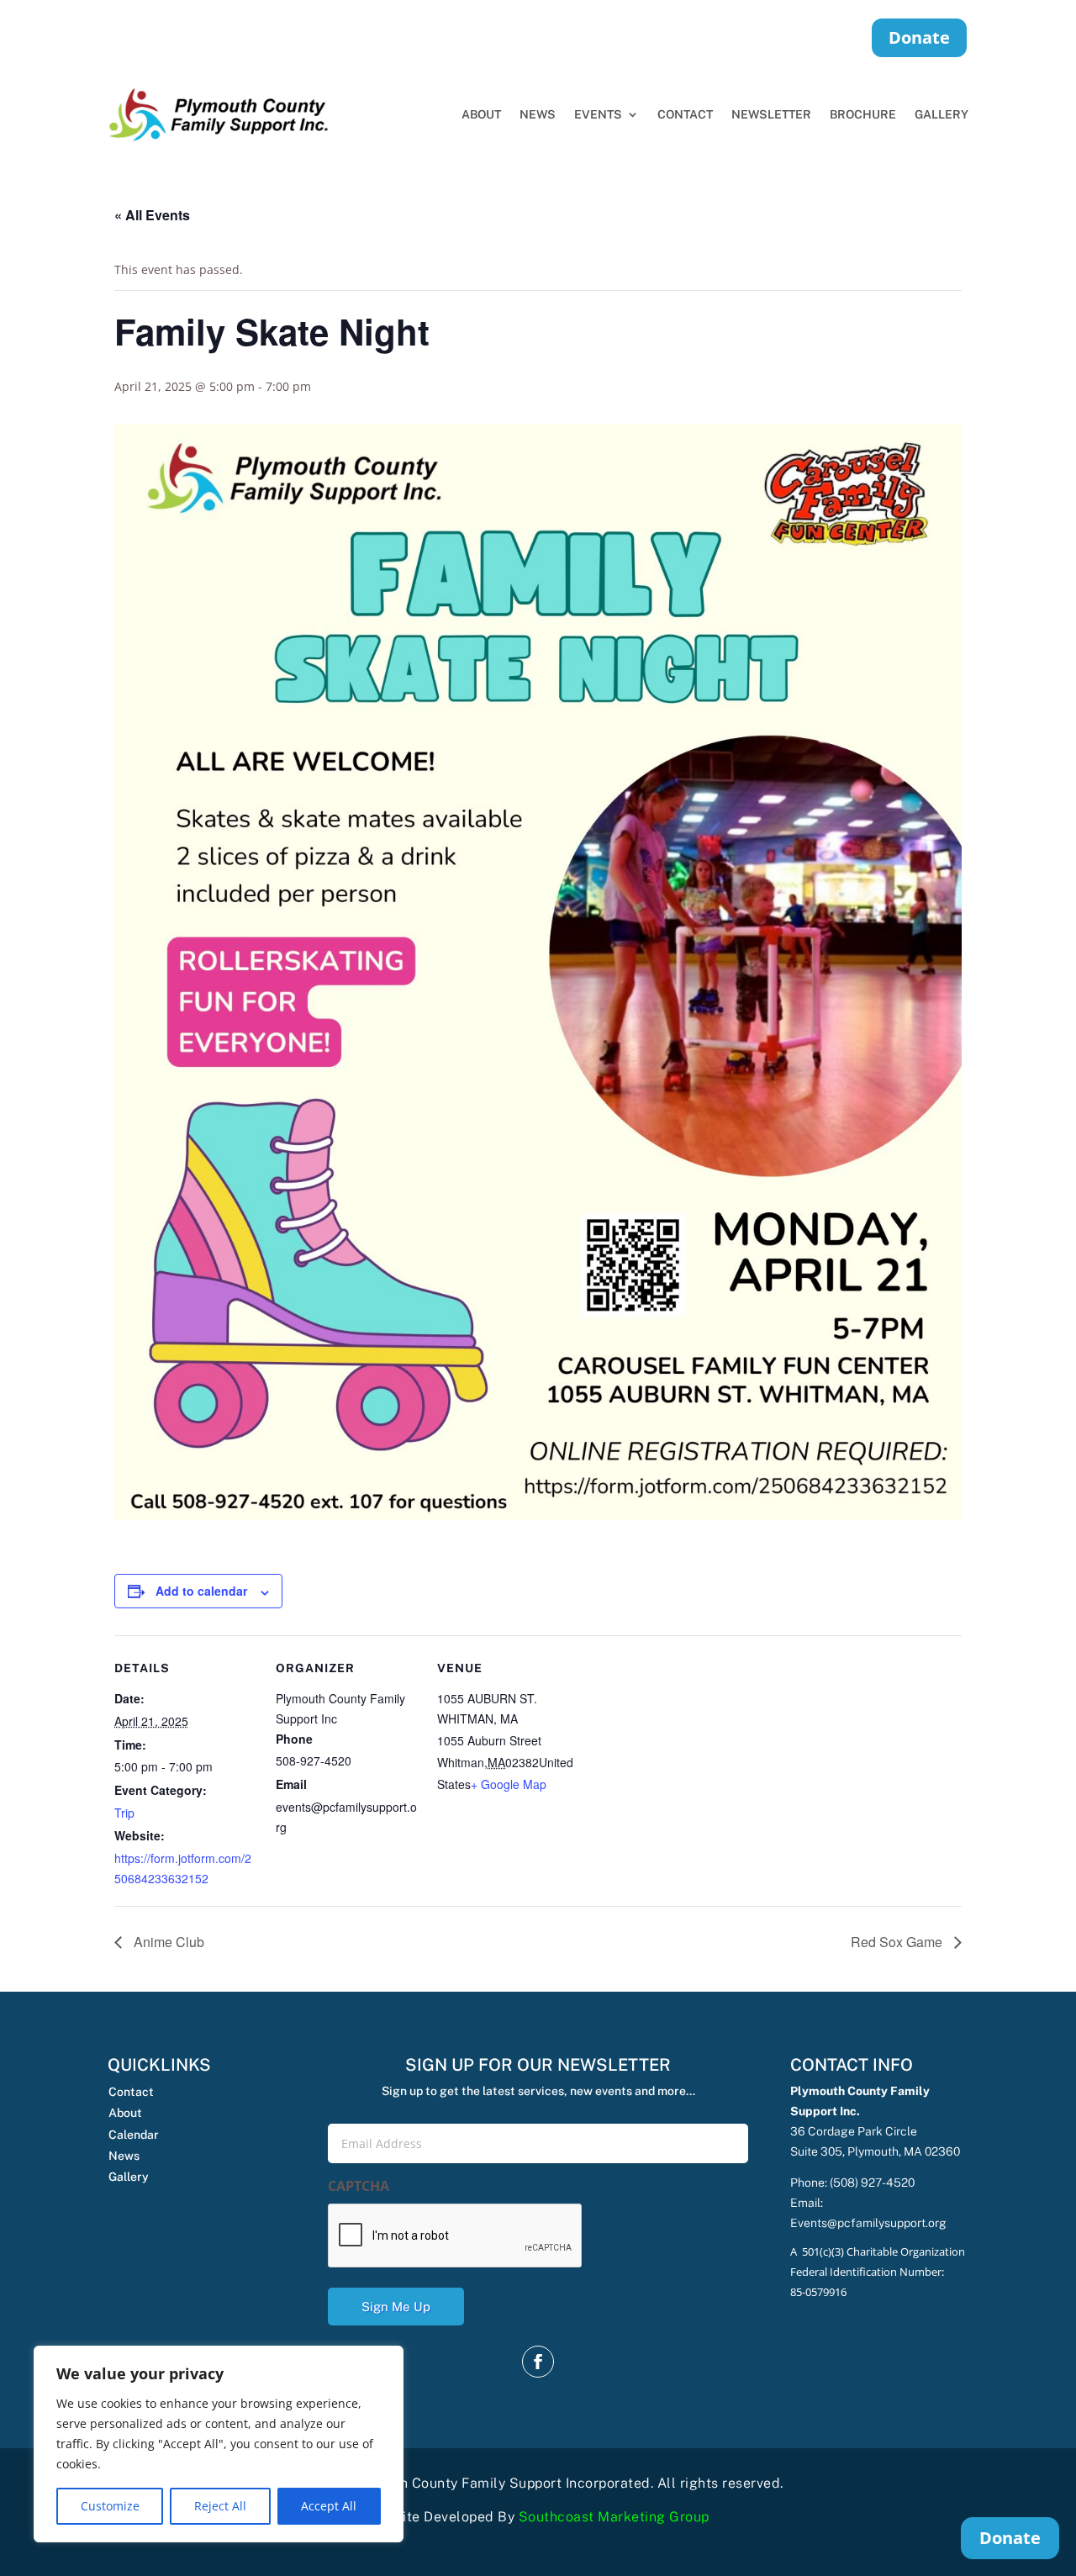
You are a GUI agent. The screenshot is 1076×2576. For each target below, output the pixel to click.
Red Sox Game (898, 1942)
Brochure (863, 114)
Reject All (220, 2506)
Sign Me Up (396, 2307)
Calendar (134, 2135)
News (538, 114)
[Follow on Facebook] (538, 2362)
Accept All (329, 2506)
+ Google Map (509, 1784)
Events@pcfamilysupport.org (868, 2223)
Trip (124, 1813)
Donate (919, 37)
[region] (219, 2444)
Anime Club (167, 1942)
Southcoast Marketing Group (614, 2517)
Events (598, 114)
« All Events (152, 215)
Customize (110, 2506)
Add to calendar (201, 1591)
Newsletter (771, 114)
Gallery (941, 114)
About (481, 114)
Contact (685, 114)
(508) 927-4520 (872, 2183)
